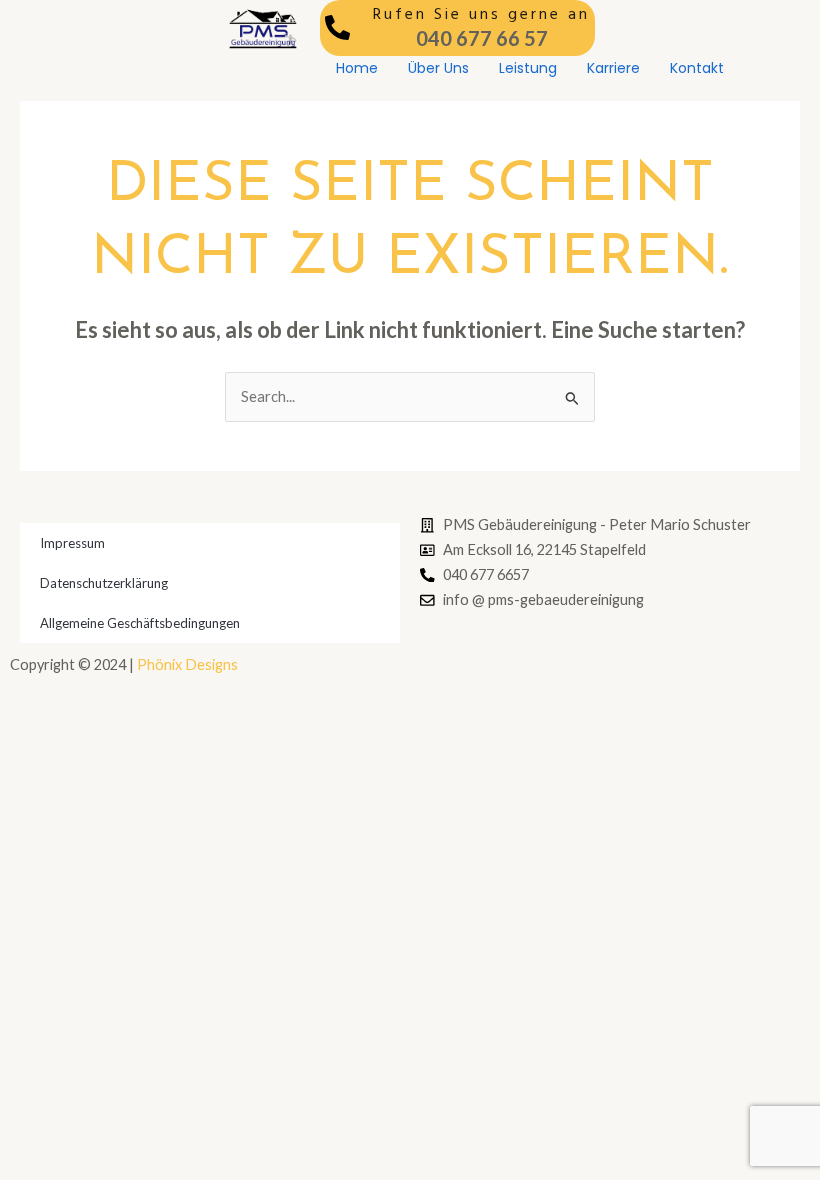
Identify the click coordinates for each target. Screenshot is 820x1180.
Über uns (438, 68)
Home (357, 68)
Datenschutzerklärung (104, 583)
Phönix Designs (187, 664)
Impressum (72, 543)
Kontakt (697, 68)
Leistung (528, 68)
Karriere (613, 68)
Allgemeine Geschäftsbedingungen (140, 623)
